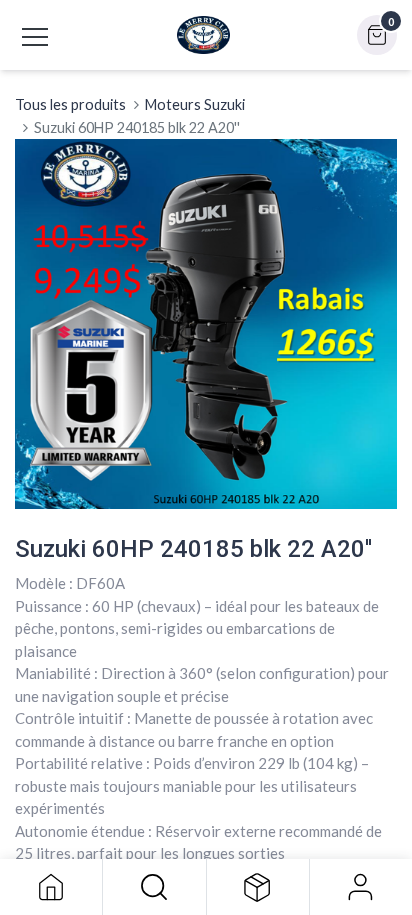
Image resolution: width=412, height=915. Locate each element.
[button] (154, 887)
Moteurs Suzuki (195, 104)
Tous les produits (70, 104)
